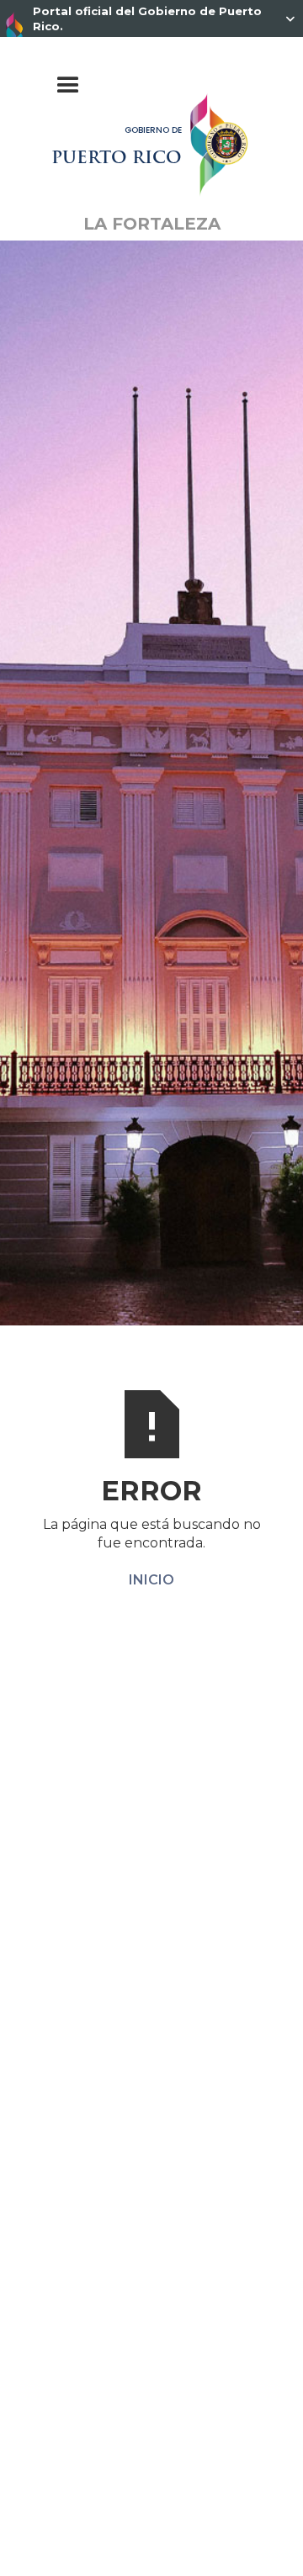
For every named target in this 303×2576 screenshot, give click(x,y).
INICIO (151, 1580)
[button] (152, 86)
